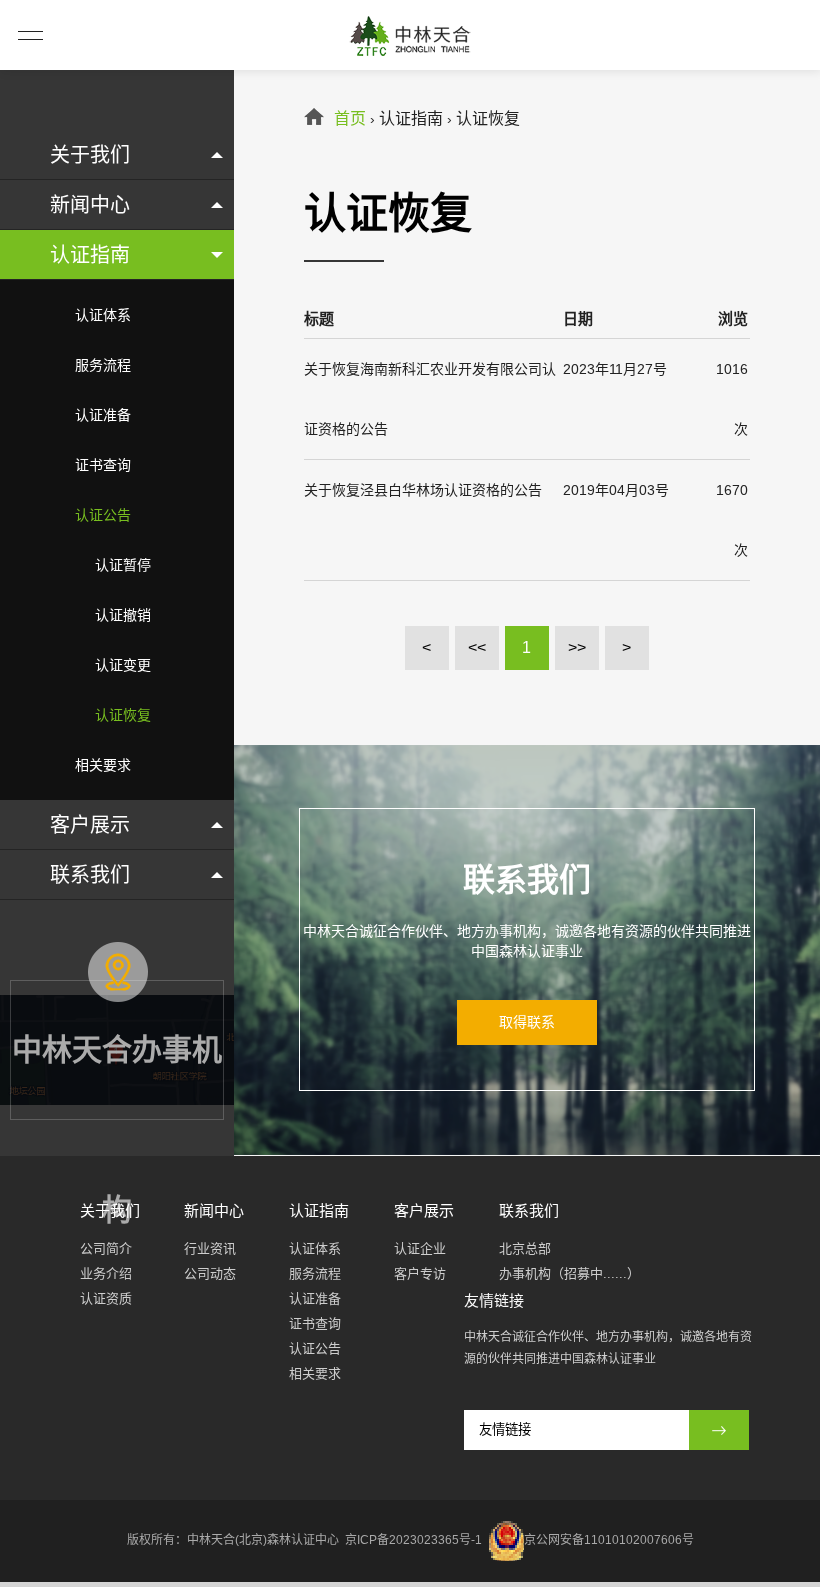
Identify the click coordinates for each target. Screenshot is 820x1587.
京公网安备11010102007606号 (609, 1540)
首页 (350, 118)
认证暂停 (123, 565)
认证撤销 (123, 615)
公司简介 (106, 1248)
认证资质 (106, 1298)
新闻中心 (90, 205)
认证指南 (90, 255)
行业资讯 (210, 1248)
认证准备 (103, 415)
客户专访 (420, 1273)
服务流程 (103, 365)
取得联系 (527, 1022)
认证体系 (103, 315)
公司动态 (210, 1273)
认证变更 (123, 665)
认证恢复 (123, 715)
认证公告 (103, 515)
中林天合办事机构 (117, 1081)
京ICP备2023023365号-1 (415, 1540)
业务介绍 (106, 1273)
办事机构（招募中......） (569, 1273)
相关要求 (103, 765)
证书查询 (103, 465)
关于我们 (90, 155)
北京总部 (525, 1248)
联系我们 (90, 875)
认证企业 (420, 1248)
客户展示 (90, 825)
